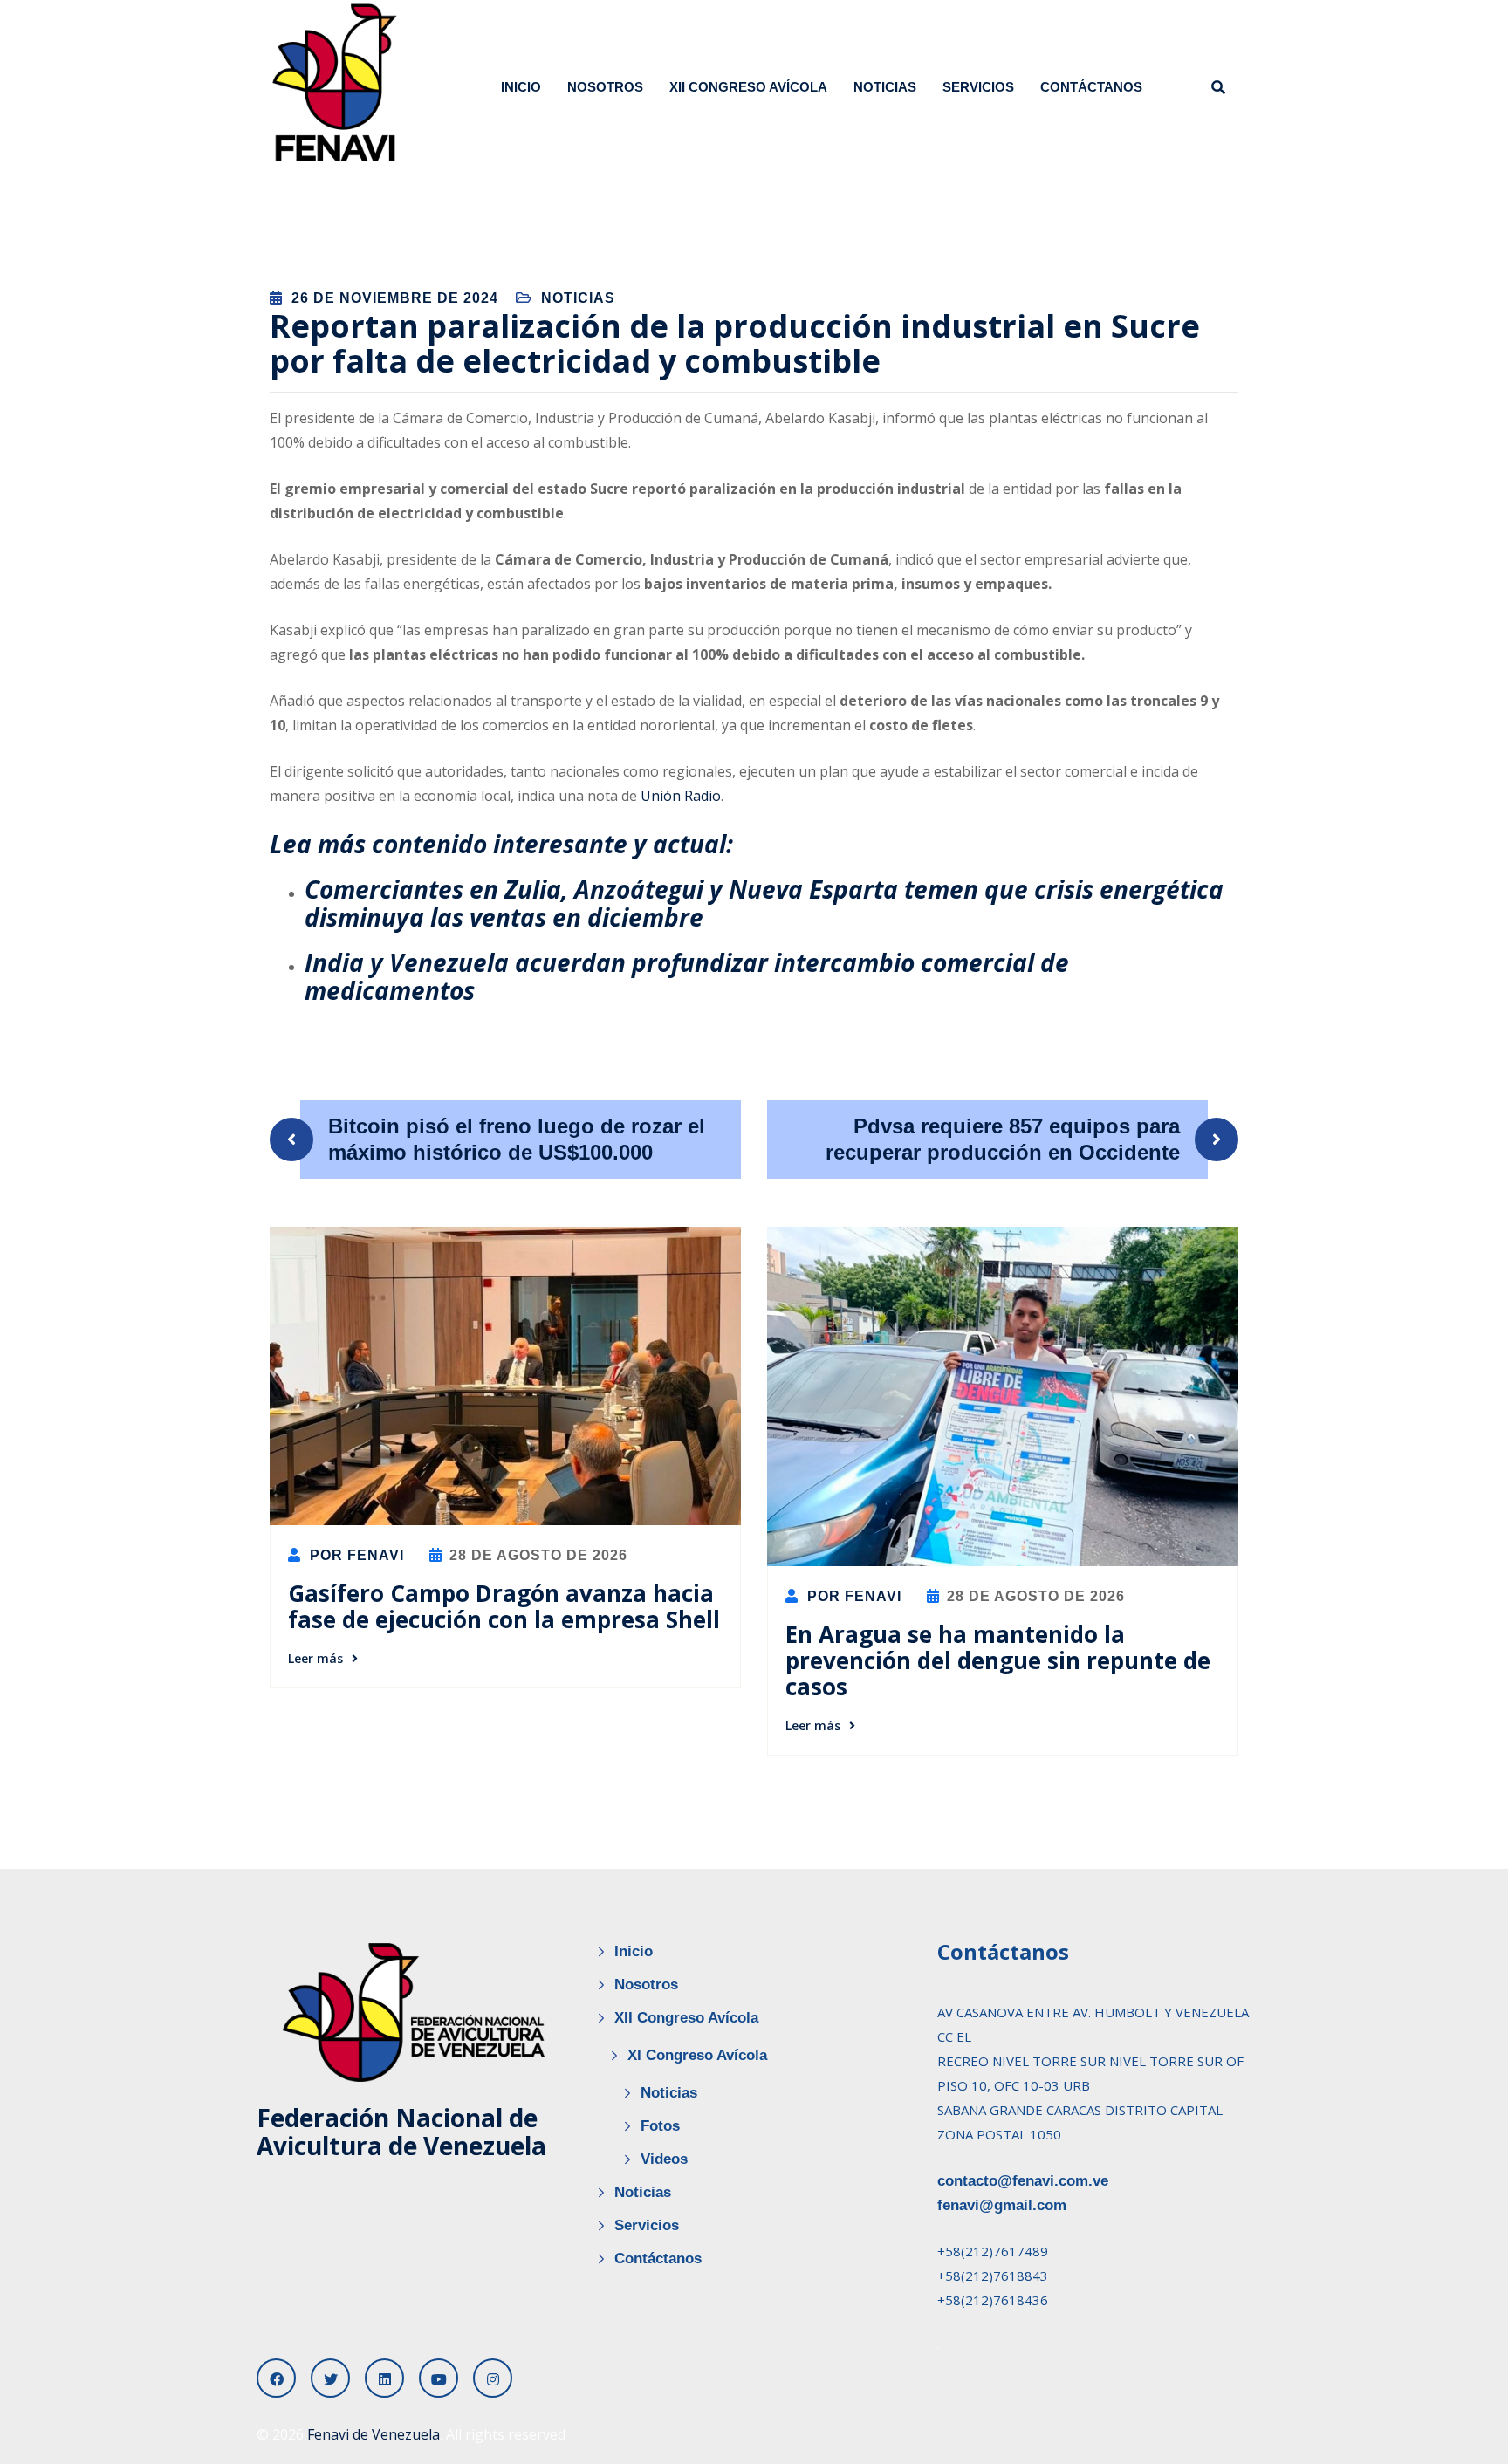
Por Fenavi (355, 1555)
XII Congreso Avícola (748, 87)
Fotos (660, 2126)
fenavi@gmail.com (1002, 2205)
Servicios (978, 87)
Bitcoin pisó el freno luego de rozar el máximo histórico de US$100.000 (517, 1139)
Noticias (885, 87)
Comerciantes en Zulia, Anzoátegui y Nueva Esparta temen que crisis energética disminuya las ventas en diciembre (764, 903)
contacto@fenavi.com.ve (1023, 2181)
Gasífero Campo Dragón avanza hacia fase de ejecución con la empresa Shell (504, 1606)
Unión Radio (681, 796)
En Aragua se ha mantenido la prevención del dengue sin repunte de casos (998, 1660)
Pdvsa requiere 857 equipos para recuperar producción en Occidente (1003, 1139)
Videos (664, 2159)
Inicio (521, 87)
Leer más (315, 1658)
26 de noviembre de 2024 (395, 298)
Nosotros (605, 87)
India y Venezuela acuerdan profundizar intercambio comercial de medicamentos (687, 976)
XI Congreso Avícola (697, 2055)
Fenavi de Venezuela (374, 2434)
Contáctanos (1091, 87)
